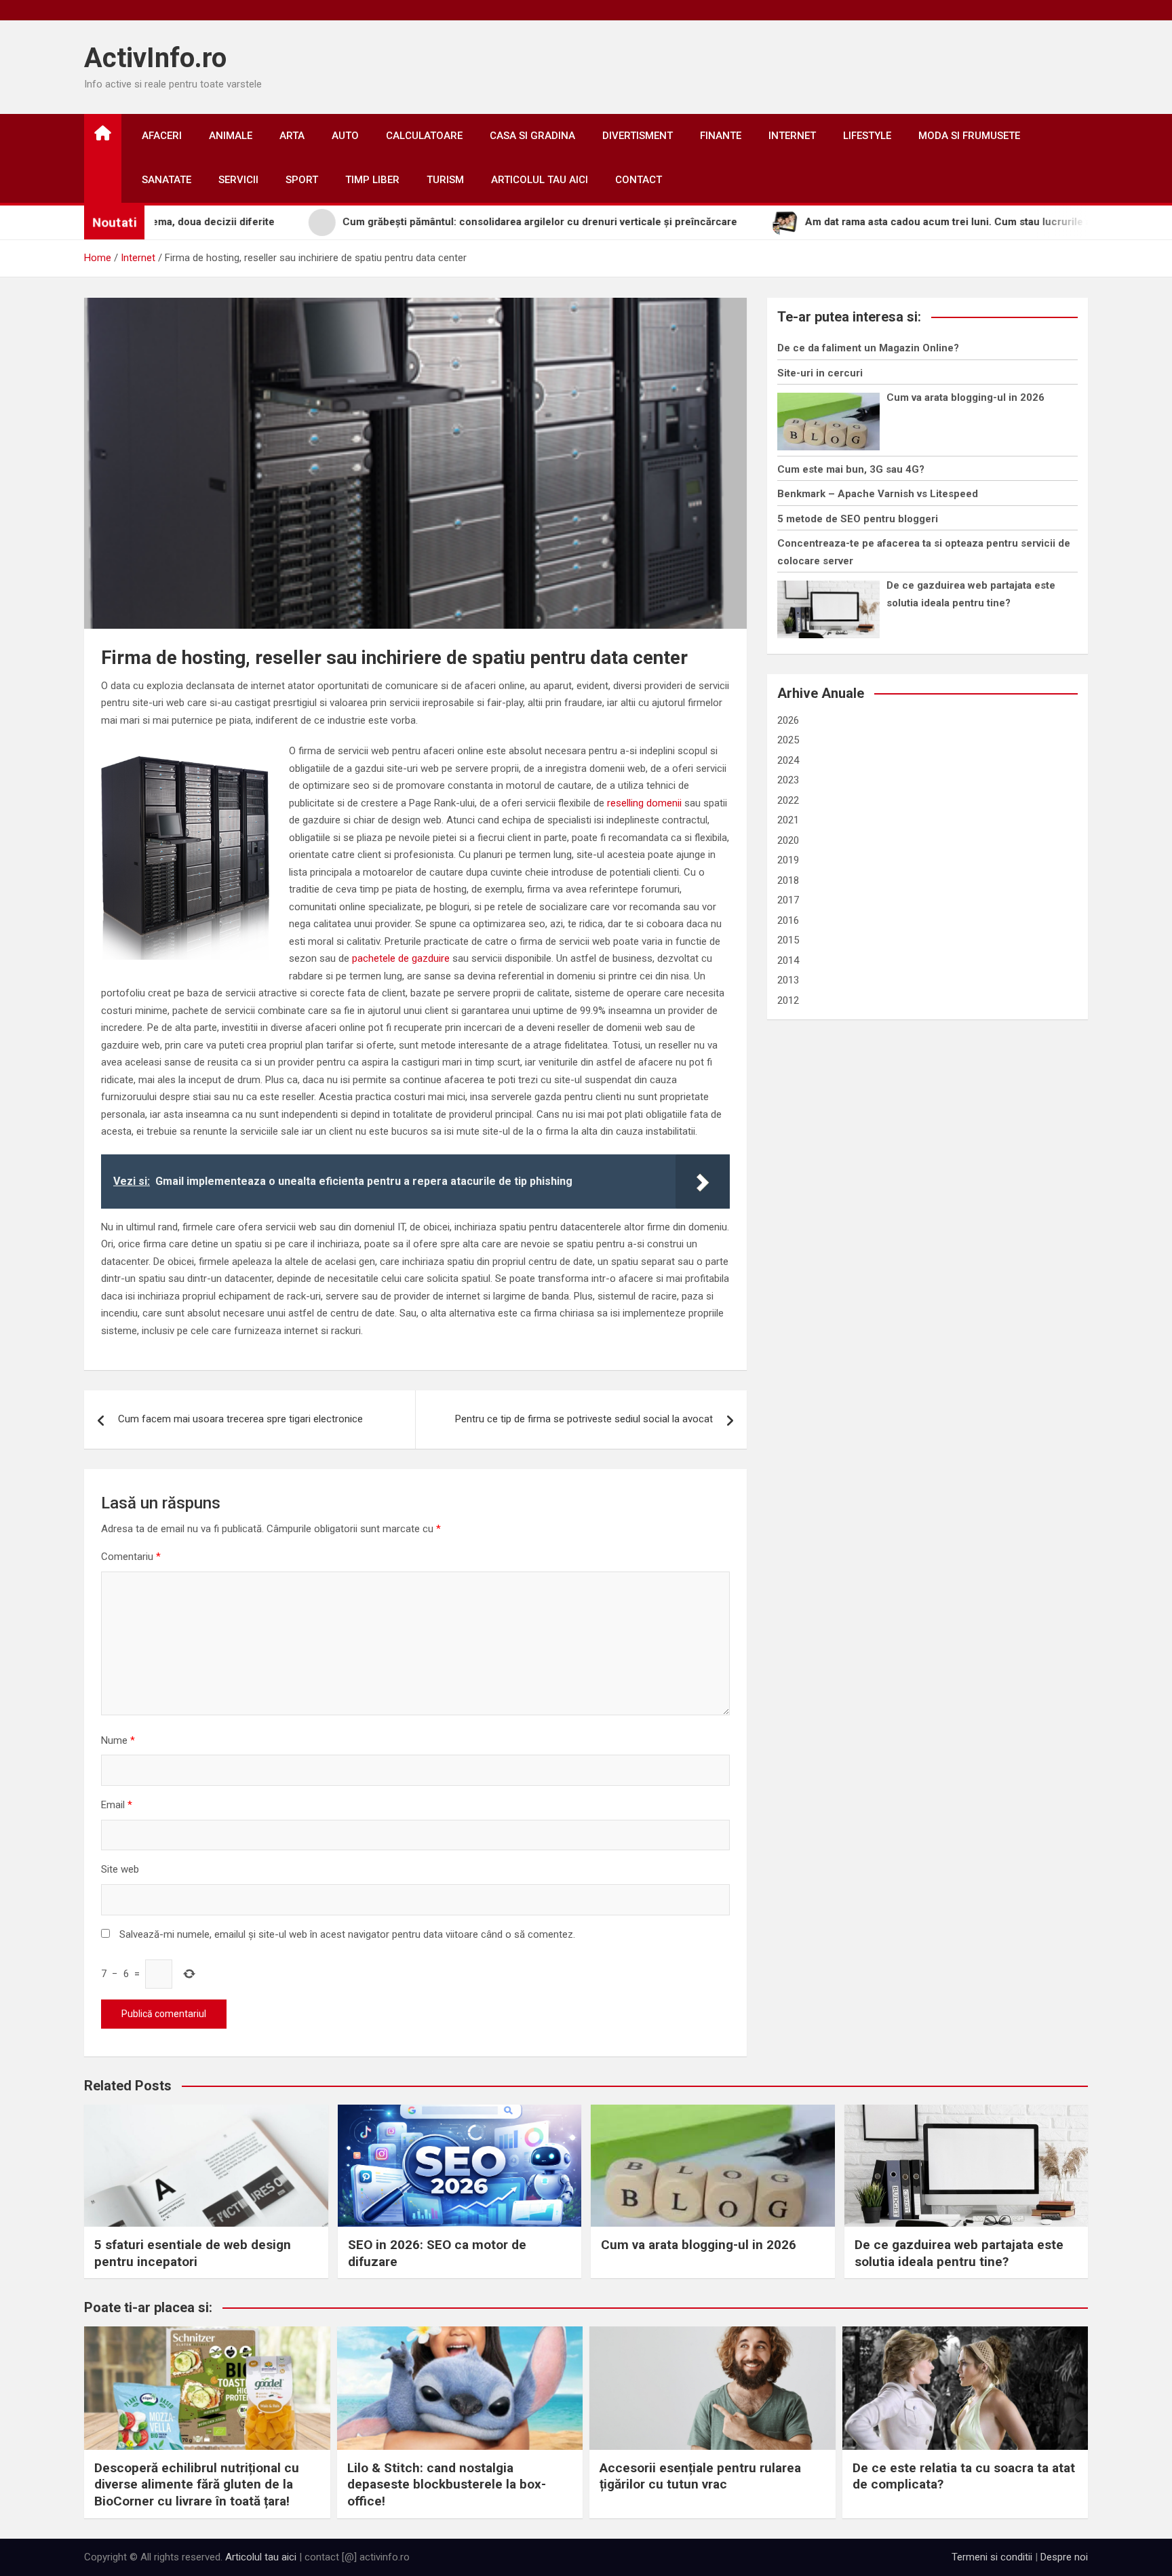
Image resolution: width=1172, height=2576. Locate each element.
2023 (788, 780)
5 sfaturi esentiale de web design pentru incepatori (193, 2253)
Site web (120, 1869)
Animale (231, 136)
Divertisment (638, 136)
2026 (788, 720)
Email (117, 1805)
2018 (788, 880)
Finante (721, 136)
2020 (788, 840)
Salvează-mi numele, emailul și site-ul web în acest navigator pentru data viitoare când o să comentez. (347, 1934)
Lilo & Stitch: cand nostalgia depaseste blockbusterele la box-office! (447, 2484)
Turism (445, 180)
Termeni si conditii (992, 2557)
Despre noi (1064, 2557)
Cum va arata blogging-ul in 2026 (965, 397)
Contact (639, 180)
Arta (292, 136)
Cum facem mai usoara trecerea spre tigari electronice (240, 1419)
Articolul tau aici (540, 180)
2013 (788, 980)
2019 (788, 860)
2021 (788, 820)
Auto (345, 136)
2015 (788, 940)
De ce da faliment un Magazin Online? (868, 348)
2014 (788, 960)
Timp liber (372, 180)
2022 (788, 800)
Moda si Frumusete (969, 136)
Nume (118, 1740)
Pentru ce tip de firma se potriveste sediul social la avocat (584, 1419)
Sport (302, 180)
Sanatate (167, 180)
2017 (788, 900)
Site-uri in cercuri (820, 373)
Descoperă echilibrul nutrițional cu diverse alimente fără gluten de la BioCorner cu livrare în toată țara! (197, 2484)
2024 (788, 760)
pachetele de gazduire (401, 958)
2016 (788, 920)
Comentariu (131, 1557)
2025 (788, 740)
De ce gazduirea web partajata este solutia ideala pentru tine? (959, 2253)
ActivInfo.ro (155, 58)
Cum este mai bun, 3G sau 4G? (851, 469)
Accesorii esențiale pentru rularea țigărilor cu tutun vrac (700, 2476)
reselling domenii (644, 803)
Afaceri (162, 136)
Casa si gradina (532, 136)
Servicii (238, 180)
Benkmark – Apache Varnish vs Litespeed (878, 494)
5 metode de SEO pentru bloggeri (858, 519)
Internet (792, 136)
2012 (788, 1000)
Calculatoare (424, 136)
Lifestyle (867, 136)
